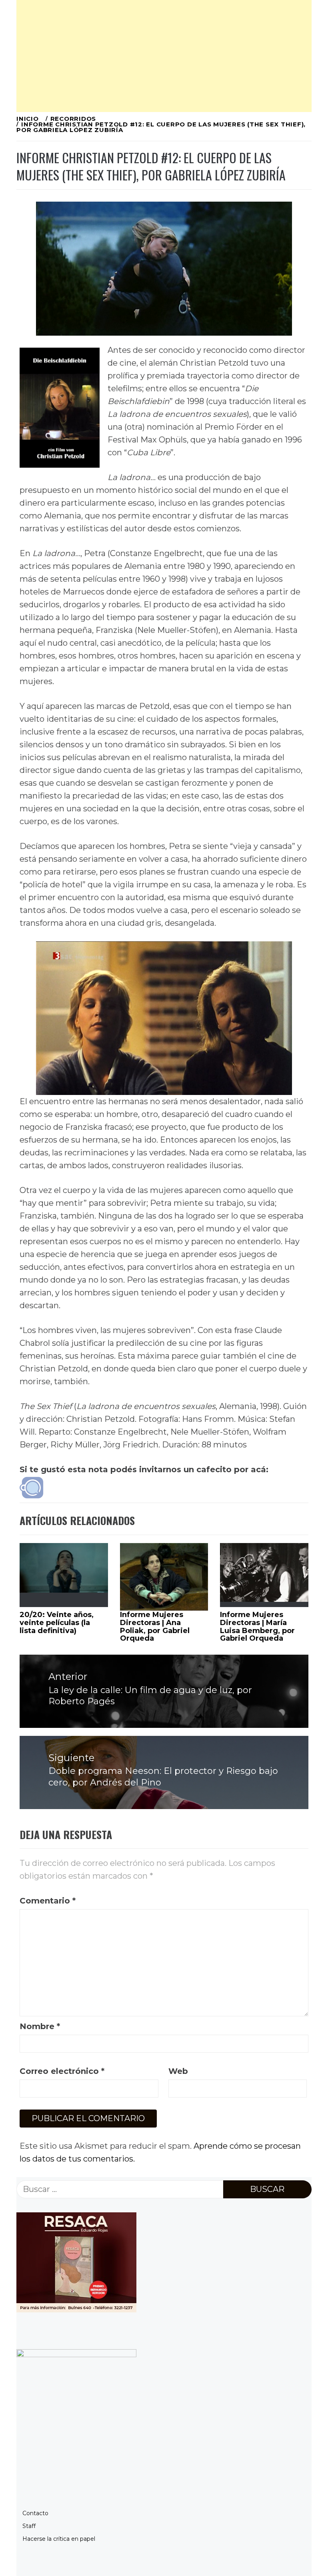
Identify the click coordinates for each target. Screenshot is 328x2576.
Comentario (48, 1901)
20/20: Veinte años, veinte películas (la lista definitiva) (57, 1623)
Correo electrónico (62, 2071)
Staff (29, 2526)
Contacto (35, 2513)
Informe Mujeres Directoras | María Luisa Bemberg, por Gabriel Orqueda (257, 1626)
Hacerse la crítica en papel (59, 2539)
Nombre (40, 2026)
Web (178, 2071)
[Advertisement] (164, 56)
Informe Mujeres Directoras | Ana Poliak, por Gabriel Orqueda (155, 1626)
